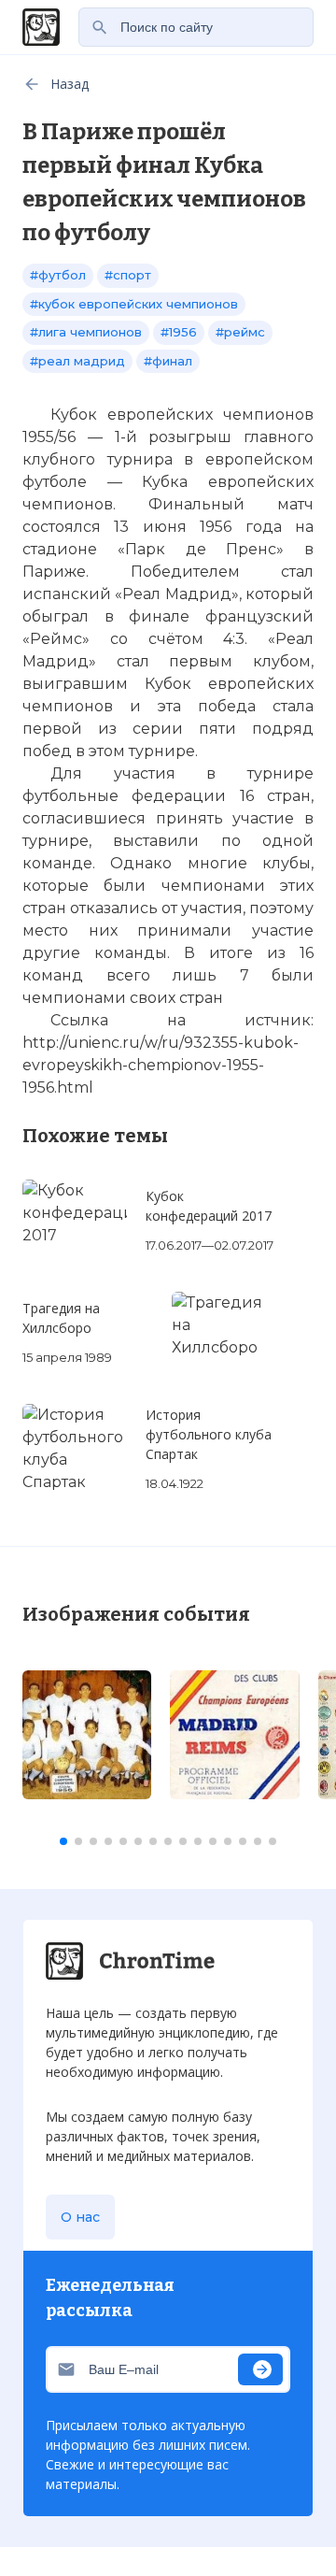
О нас (80, 2217)
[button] (63, 1841)
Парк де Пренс (201, 549)
